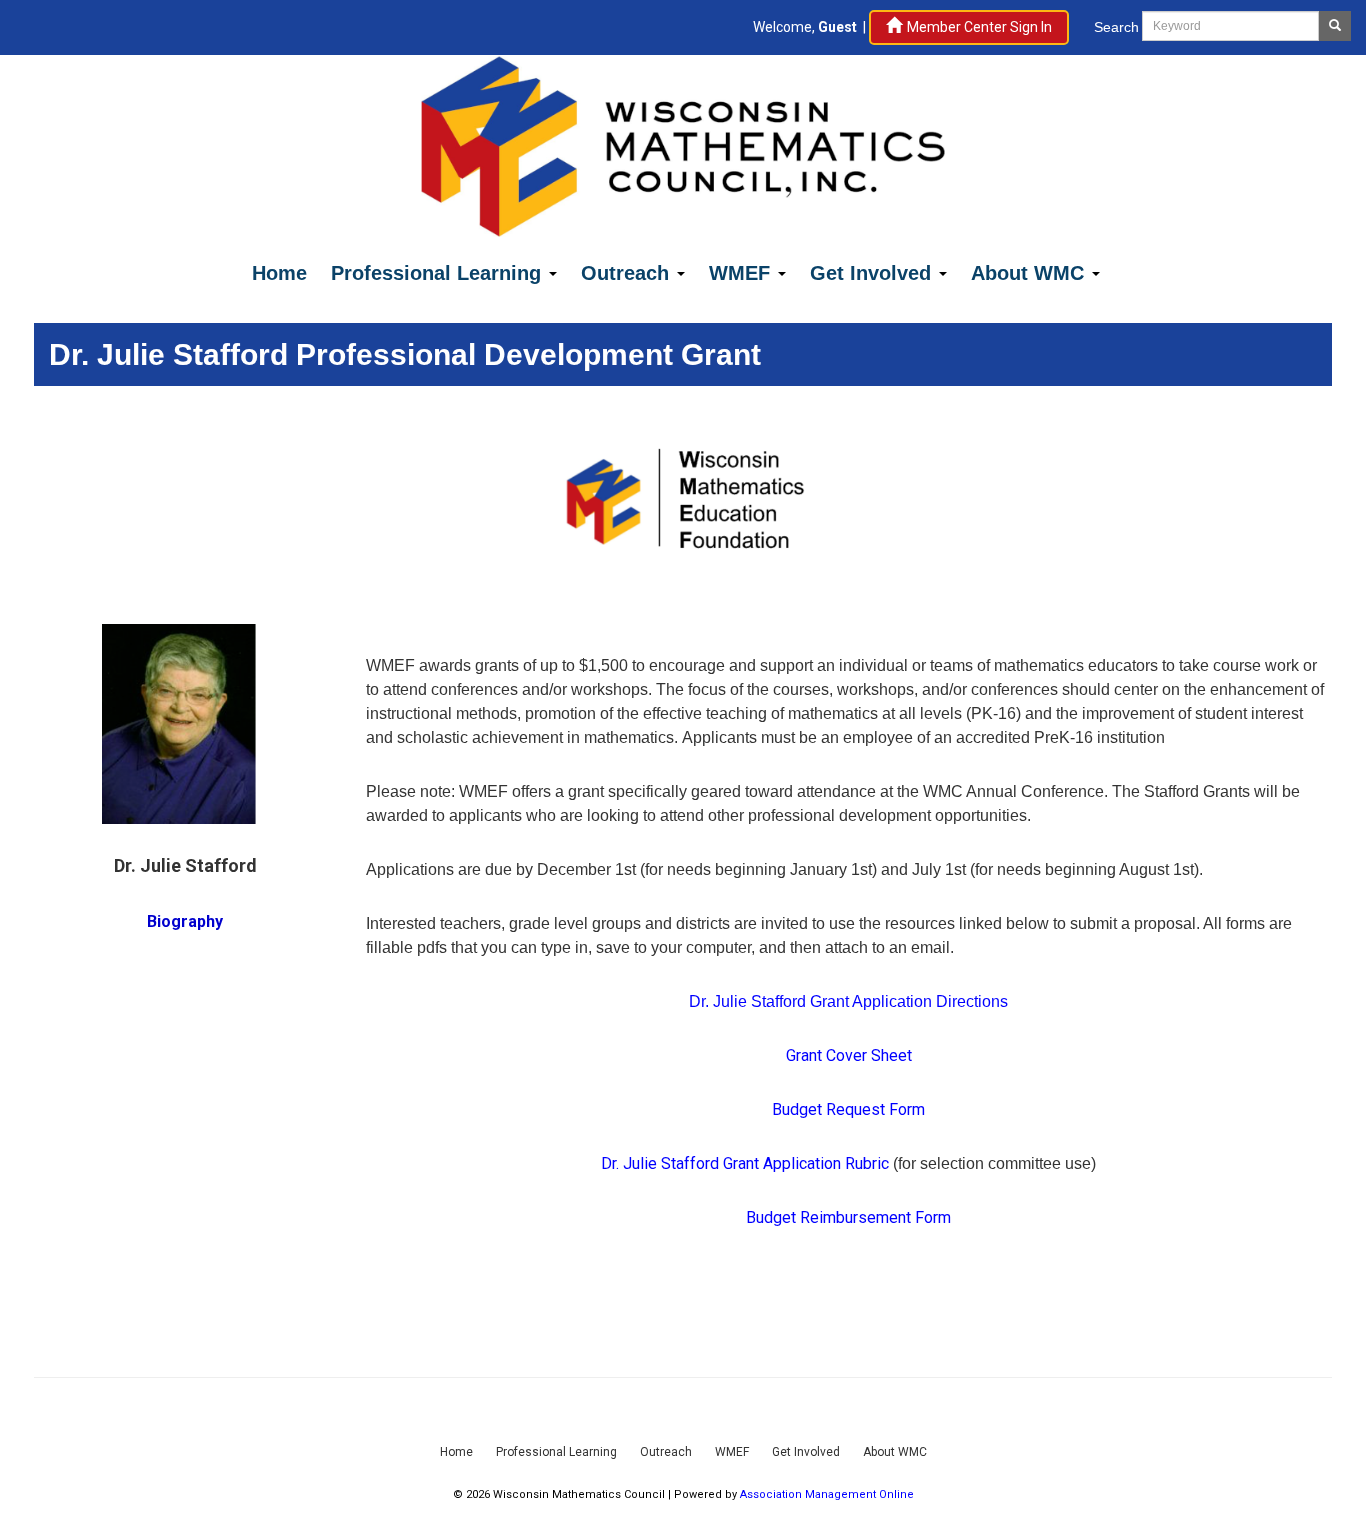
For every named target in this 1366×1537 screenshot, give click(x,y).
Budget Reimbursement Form (848, 1217)
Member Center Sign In (979, 27)
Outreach (628, 273)
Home (279, 273)
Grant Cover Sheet (849, 1055)
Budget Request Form (848, 1109)
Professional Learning (439, 273)
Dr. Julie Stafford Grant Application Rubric (745, 1163)
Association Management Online (827, 1494)
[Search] (1335, 26)
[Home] (683, 144)
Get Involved (873, 273)
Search (1116, 27)
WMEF (742, 273)
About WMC (1030, 273)
